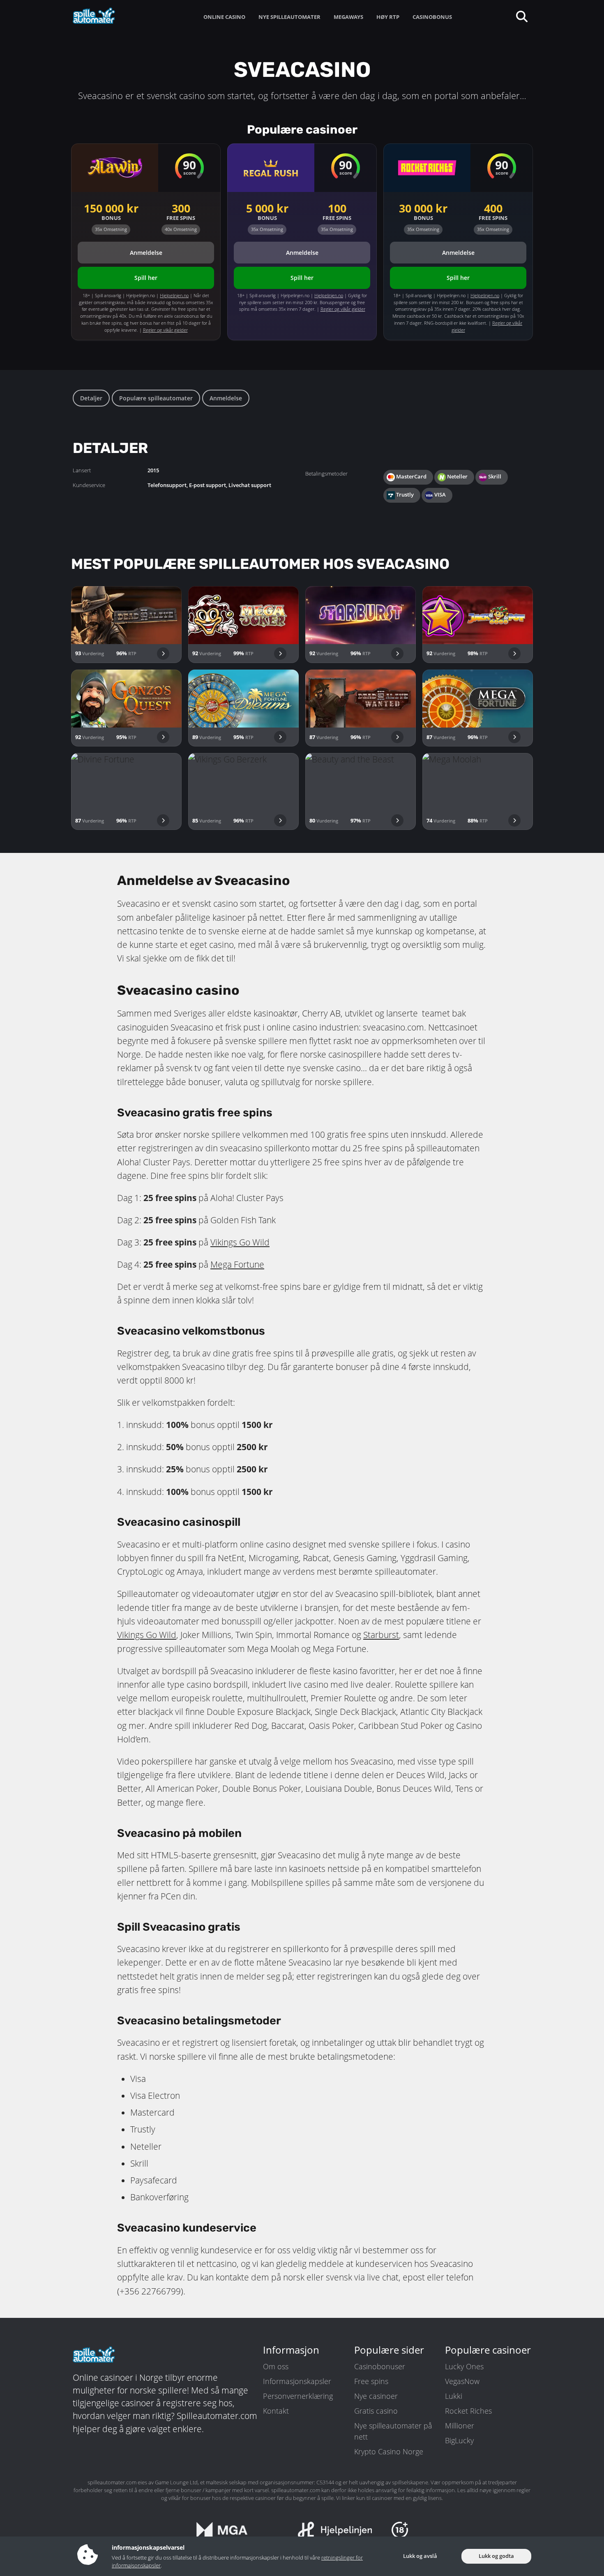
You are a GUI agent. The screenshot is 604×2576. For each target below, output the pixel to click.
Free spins (371, 2381)
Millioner (460, 2426)
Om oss (276, 2366)
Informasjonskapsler (297, 2381)
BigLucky (459, 2440)
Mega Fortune (237, 1264)
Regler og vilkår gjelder (165, 330)
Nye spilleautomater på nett (393, 2431)
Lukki (454, 2396)
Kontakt (276, 2411)
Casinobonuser (380, 2366)
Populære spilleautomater (156, 398)
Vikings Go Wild (240, 1242)
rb (379, 1635)
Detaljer (91, 398)
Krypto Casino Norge (389, 2451)
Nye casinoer (376, 2396)
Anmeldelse (226, 398)
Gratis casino (376, 2411)
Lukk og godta (496, 2556)
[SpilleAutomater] (109, 16)
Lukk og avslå (420, 2556)
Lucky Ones (464, 2366)
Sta (369, 1635)
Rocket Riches (468, 2411)
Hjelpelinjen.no (174, 295)
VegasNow (462, 2381)
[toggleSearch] (521, 16)
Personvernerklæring (298, 2396)
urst (391, 1635)
